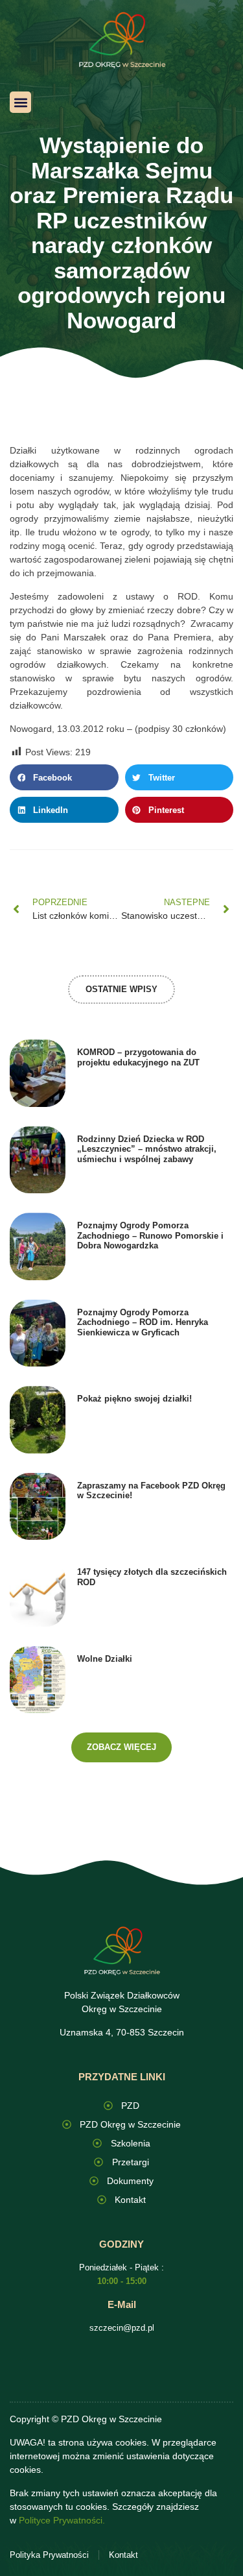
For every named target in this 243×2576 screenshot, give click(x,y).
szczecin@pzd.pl (122, 2328)
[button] (20, 102)
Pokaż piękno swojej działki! (134, 1399)
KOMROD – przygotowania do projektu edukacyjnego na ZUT (138, 1057)
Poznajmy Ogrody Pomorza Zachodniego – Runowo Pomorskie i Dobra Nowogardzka (150, 1235)
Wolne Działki (105, 1659)
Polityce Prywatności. (62, 2520)
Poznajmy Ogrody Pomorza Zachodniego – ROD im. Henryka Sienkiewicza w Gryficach (143, 1322)
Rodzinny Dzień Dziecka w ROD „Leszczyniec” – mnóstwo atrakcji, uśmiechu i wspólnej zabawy (147, 1149)
